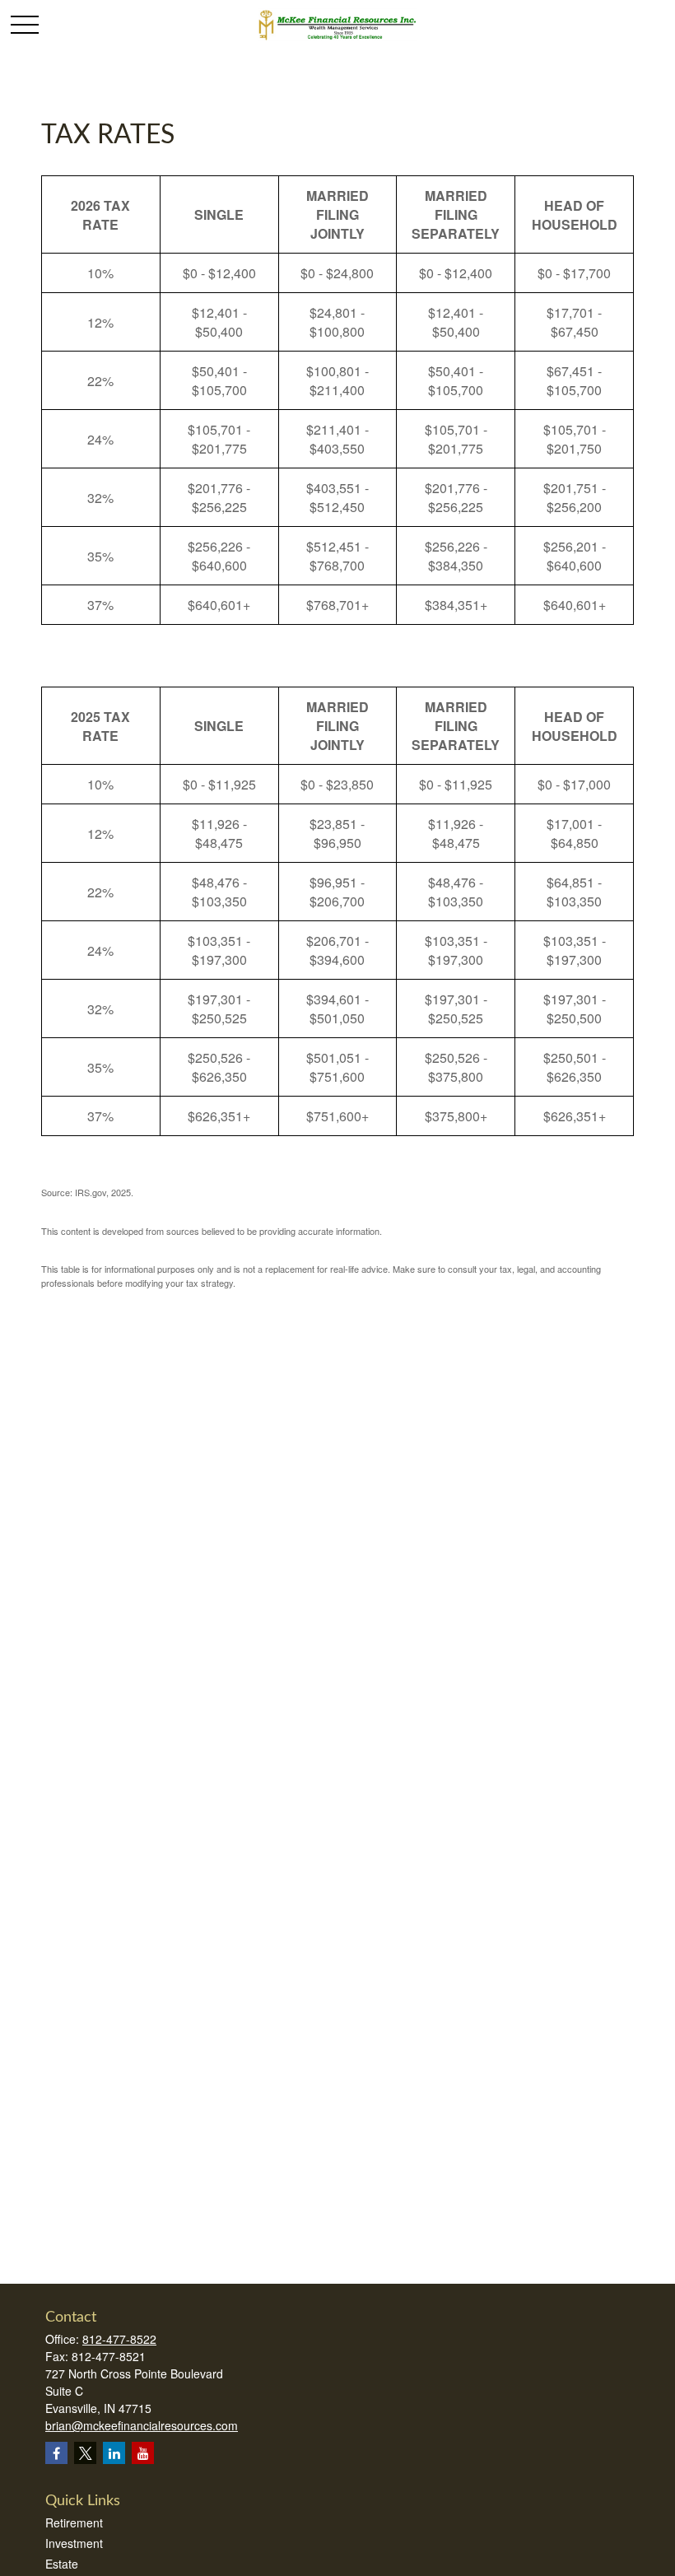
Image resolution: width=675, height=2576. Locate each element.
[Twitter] (85, 2453)
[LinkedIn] (114, 2453)
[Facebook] (56, 2453)
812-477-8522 (119, 2339)
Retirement (74, 2522)
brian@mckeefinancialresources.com (142, 2425)
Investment (74, 2543)
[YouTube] (143, 2453)
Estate (62, 2564)
